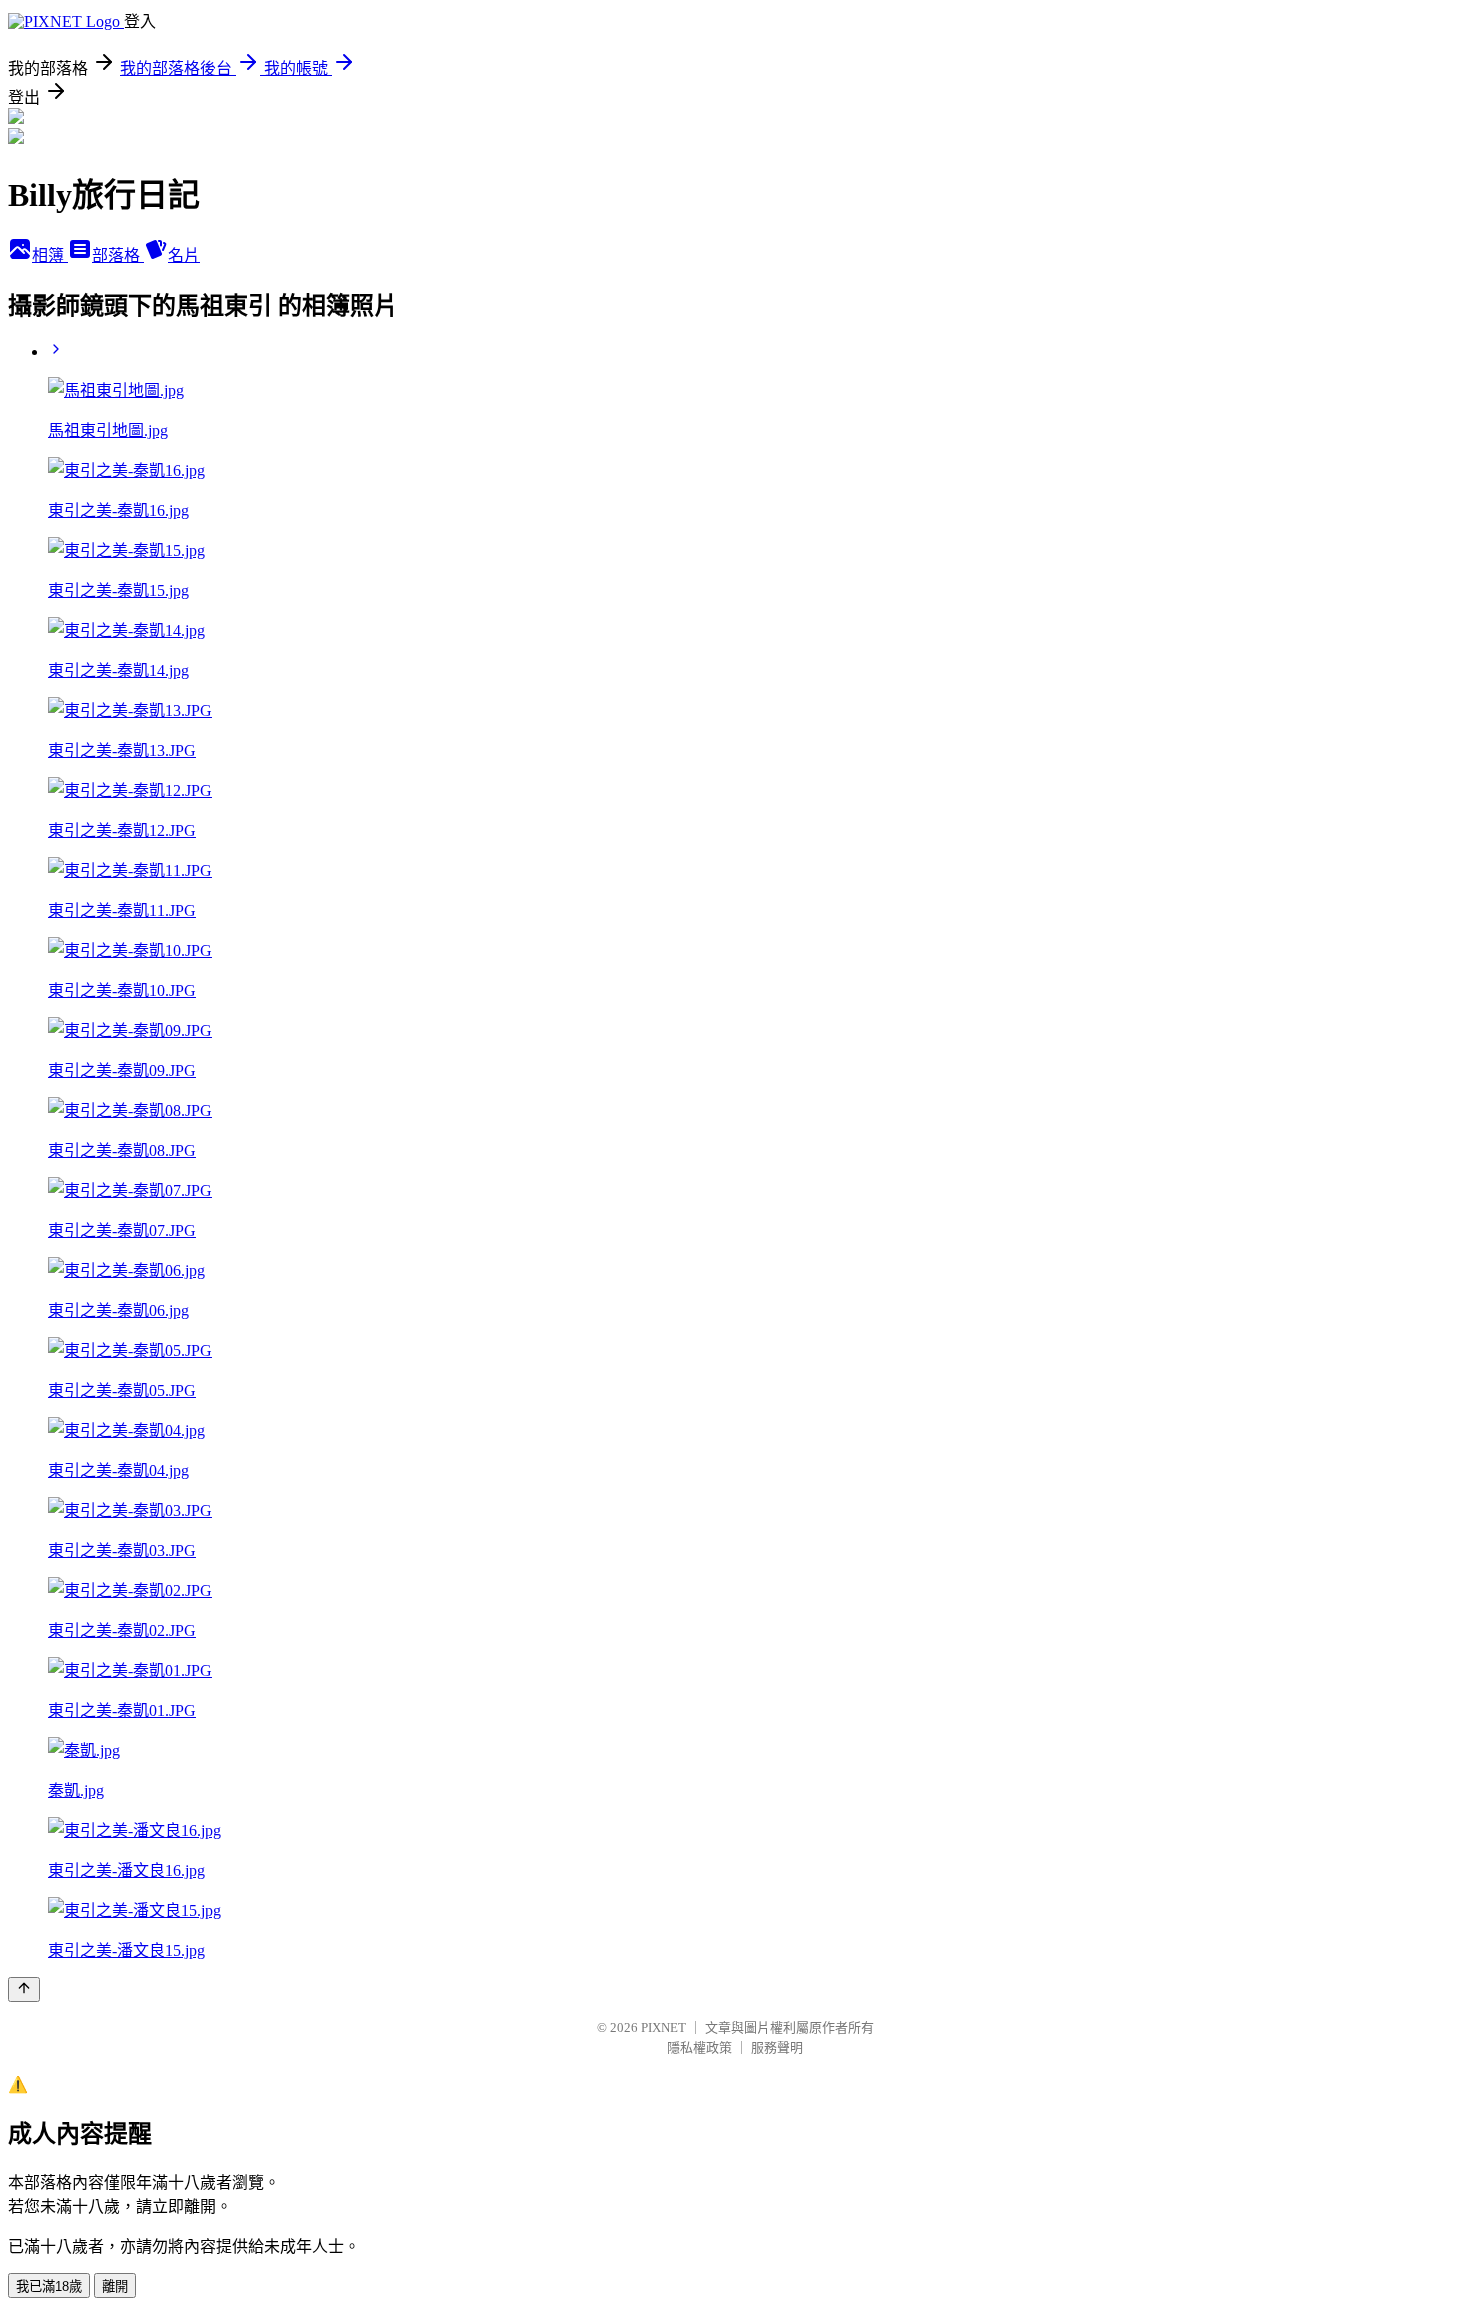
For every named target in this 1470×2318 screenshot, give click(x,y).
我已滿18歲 (49, 2286)
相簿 (50, 255)
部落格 (118, 255)
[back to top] (24, 1989)
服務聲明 (777, 2047)
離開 (115, 2286)
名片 (184, 255)
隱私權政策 (699, 2047)
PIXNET (663, 2027)
